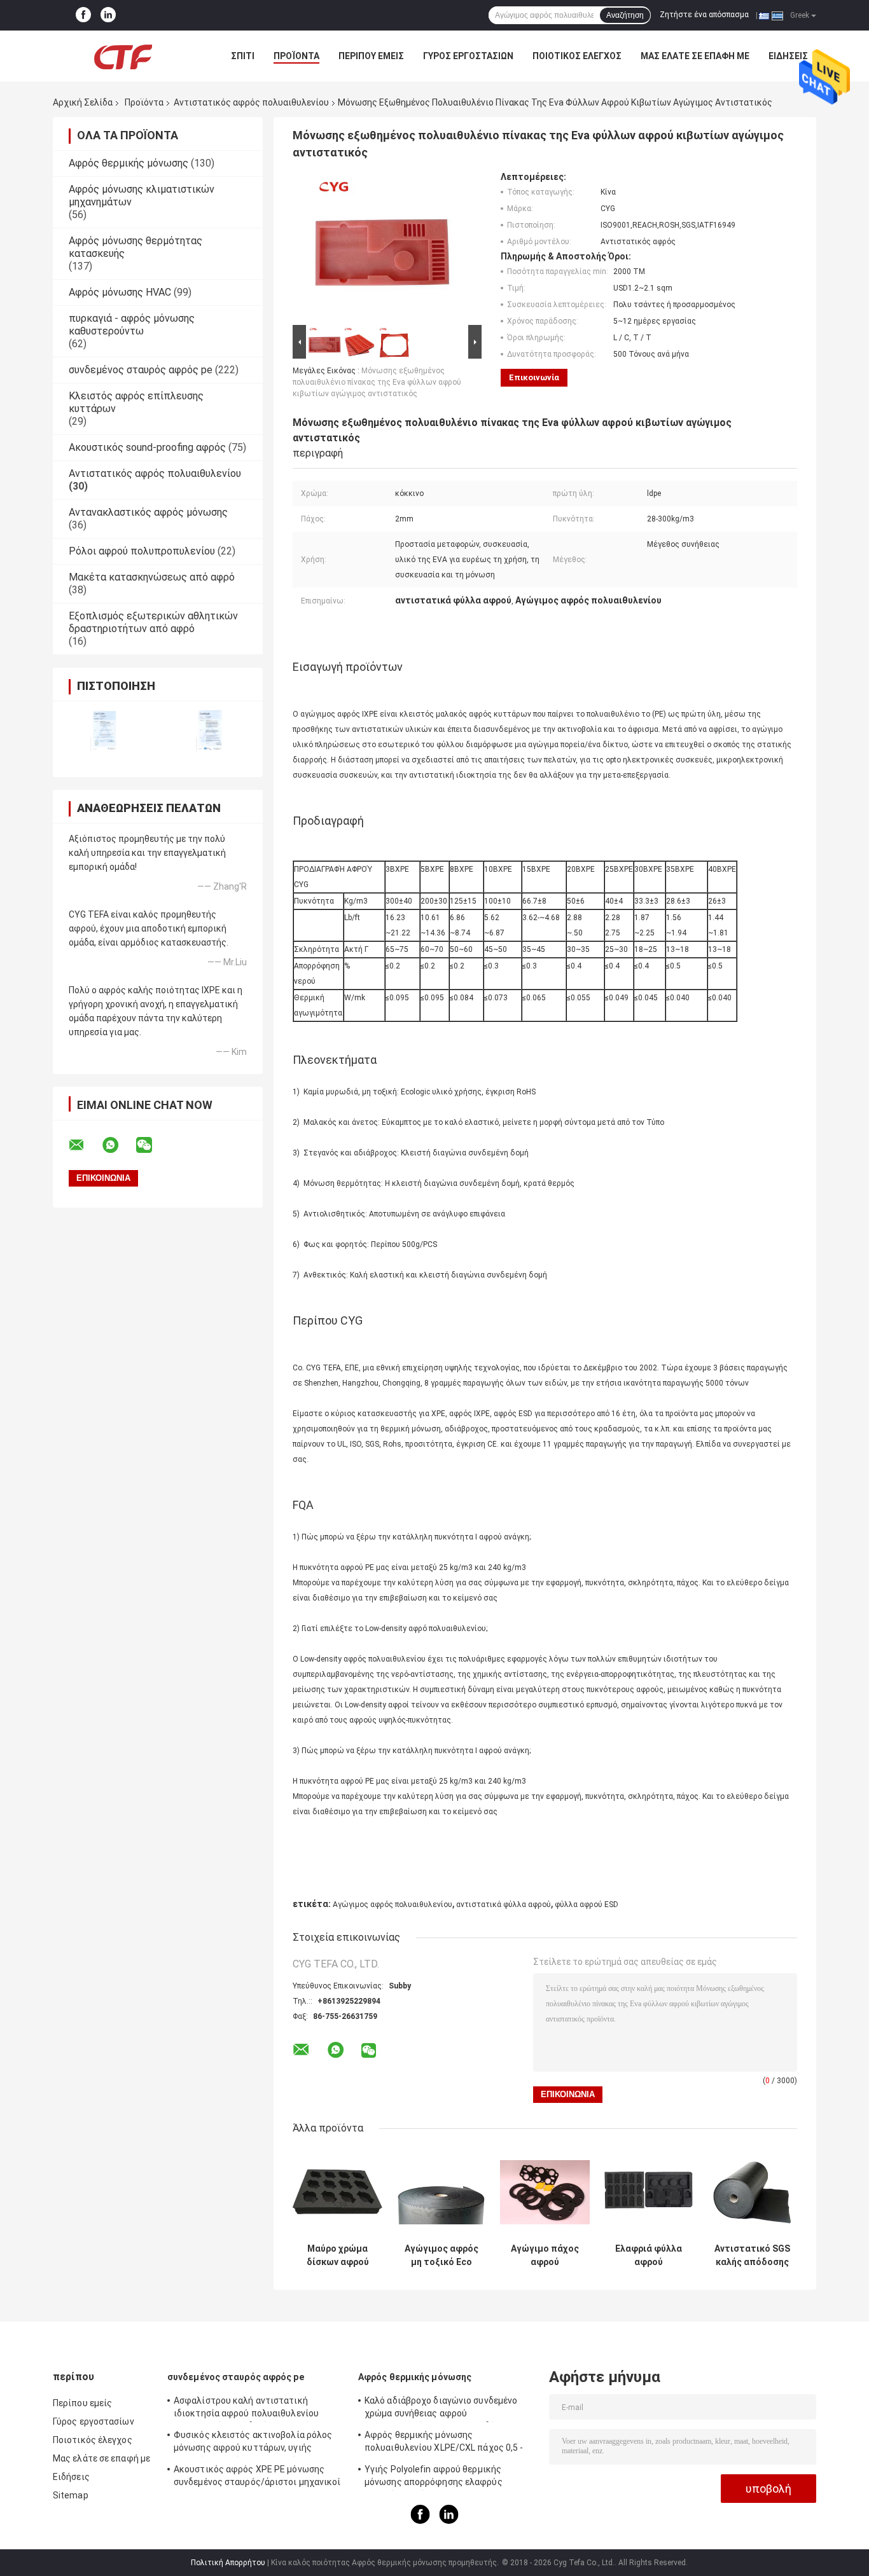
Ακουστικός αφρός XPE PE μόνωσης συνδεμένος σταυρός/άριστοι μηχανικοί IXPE (257, 2477)
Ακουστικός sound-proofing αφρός (147, 447)
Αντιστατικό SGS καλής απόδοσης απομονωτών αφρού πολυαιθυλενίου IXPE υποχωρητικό (752, 2256)
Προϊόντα (296, 56)
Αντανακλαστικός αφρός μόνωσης (148, 512)
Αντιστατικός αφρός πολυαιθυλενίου (251, 102)
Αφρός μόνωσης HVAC (120, 292)
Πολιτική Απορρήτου (228, 2563)
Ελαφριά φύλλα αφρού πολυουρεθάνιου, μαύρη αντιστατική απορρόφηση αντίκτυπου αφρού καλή (649, 2256)
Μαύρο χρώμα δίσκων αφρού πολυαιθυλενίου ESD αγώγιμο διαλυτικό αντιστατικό (337, 2256)
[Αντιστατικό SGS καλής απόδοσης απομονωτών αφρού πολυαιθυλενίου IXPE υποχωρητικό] (752, 2192)
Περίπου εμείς (371, 56)
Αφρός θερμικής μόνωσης (129, 163)
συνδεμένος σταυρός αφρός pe (141, 370)
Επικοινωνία (534, 377)
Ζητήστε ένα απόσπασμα (704, 15)
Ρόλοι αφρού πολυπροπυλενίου (142, 551)
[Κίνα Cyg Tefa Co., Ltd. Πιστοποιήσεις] (105, 731)
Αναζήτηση (625, 15)
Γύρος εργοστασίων (468, 56)
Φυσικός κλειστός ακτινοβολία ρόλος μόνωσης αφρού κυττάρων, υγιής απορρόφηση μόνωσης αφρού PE (253, 2443)
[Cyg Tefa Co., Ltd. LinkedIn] (108, 15)
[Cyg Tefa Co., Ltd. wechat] (152, 1145)
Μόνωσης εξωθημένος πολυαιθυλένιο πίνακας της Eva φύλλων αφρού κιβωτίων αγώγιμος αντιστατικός (377, 382)
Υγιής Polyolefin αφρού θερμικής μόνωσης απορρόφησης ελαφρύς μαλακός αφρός (434, 2477)
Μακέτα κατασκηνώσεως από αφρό (152, 577)
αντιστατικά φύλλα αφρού (504, 1904)
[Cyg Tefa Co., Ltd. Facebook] (83, 15)
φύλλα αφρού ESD (587, 1904)
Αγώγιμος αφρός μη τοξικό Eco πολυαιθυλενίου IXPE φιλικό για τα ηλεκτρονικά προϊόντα (441, 2256)
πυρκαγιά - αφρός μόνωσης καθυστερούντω (132, 325)
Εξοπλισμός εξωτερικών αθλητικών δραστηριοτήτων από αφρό (153, 622)
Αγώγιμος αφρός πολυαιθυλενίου (393, 1904)
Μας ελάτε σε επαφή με (695, 56)
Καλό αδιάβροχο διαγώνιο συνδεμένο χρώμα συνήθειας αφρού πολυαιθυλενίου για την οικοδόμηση (441, 2409)
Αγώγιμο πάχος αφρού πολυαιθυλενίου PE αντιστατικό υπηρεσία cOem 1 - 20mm (545, 2256)
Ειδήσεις (788, 56)
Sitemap (71, 2495)
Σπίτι (243, 56)
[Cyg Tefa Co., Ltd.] (123, 56)
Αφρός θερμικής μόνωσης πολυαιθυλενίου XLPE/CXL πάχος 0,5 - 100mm (444, 2443)
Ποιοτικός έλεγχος (577, 56)
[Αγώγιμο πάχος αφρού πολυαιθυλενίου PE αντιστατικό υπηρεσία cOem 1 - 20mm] (545, 2192)
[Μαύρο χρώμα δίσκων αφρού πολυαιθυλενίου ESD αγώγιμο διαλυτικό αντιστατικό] (337, 2192)
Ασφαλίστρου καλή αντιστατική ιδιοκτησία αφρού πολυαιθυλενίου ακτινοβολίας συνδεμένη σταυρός (246, 2409)
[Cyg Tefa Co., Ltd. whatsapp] (118, 1145)
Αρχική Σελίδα (83, 102)
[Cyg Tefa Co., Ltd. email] (85, 1145)
